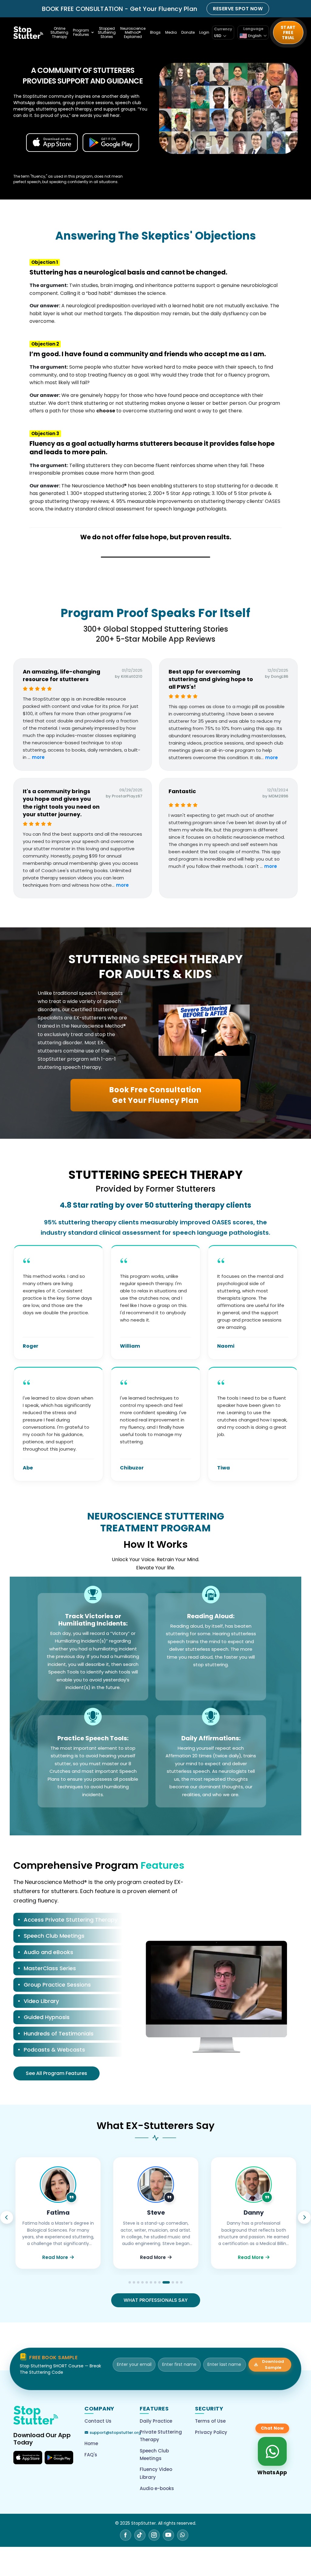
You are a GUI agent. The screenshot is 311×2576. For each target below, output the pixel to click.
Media (171, 32)
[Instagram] (154, 2535)
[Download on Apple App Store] (28, 2458)
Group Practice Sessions (57, 1985)
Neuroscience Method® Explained (133, 33)
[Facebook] (126, 2535)
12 (181, 2282)
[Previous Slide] (7, 2217)
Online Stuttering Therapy (59, 33)
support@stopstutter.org (115, 2433)
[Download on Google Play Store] (59, 2458)
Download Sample (273, 2364)
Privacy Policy (211, 2432)
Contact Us (98, 2421)
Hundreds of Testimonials (59, 2034)
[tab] (68, 1921)
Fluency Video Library (156, 2473)
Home (91, 2443)
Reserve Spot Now (238, 9)
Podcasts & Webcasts (54, 2050)
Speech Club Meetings (54, 1936)
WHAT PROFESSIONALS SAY (156, 2300)
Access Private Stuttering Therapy (71, 1920)
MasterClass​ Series (50, 1968)
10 (168, 2282)
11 (175, 2282)
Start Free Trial (288, 32)
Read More (55, 2257)
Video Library (41, 2001)
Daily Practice (156, 2421)
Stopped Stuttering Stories (107, 33)
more (38, 757)
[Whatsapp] (183, 2535)
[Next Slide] (304, 2217)
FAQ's (91, 2455)
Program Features (81, 32)
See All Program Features (56, 2073)
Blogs (155, 32)
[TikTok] (140, 2535)
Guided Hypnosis (47, 2017)
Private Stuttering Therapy (161, 2436)
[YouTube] (168, 2535)
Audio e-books (157, 2488)
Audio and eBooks (48, 1952)
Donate (188, 32)
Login (204, 32)
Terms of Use (210, 2421)
